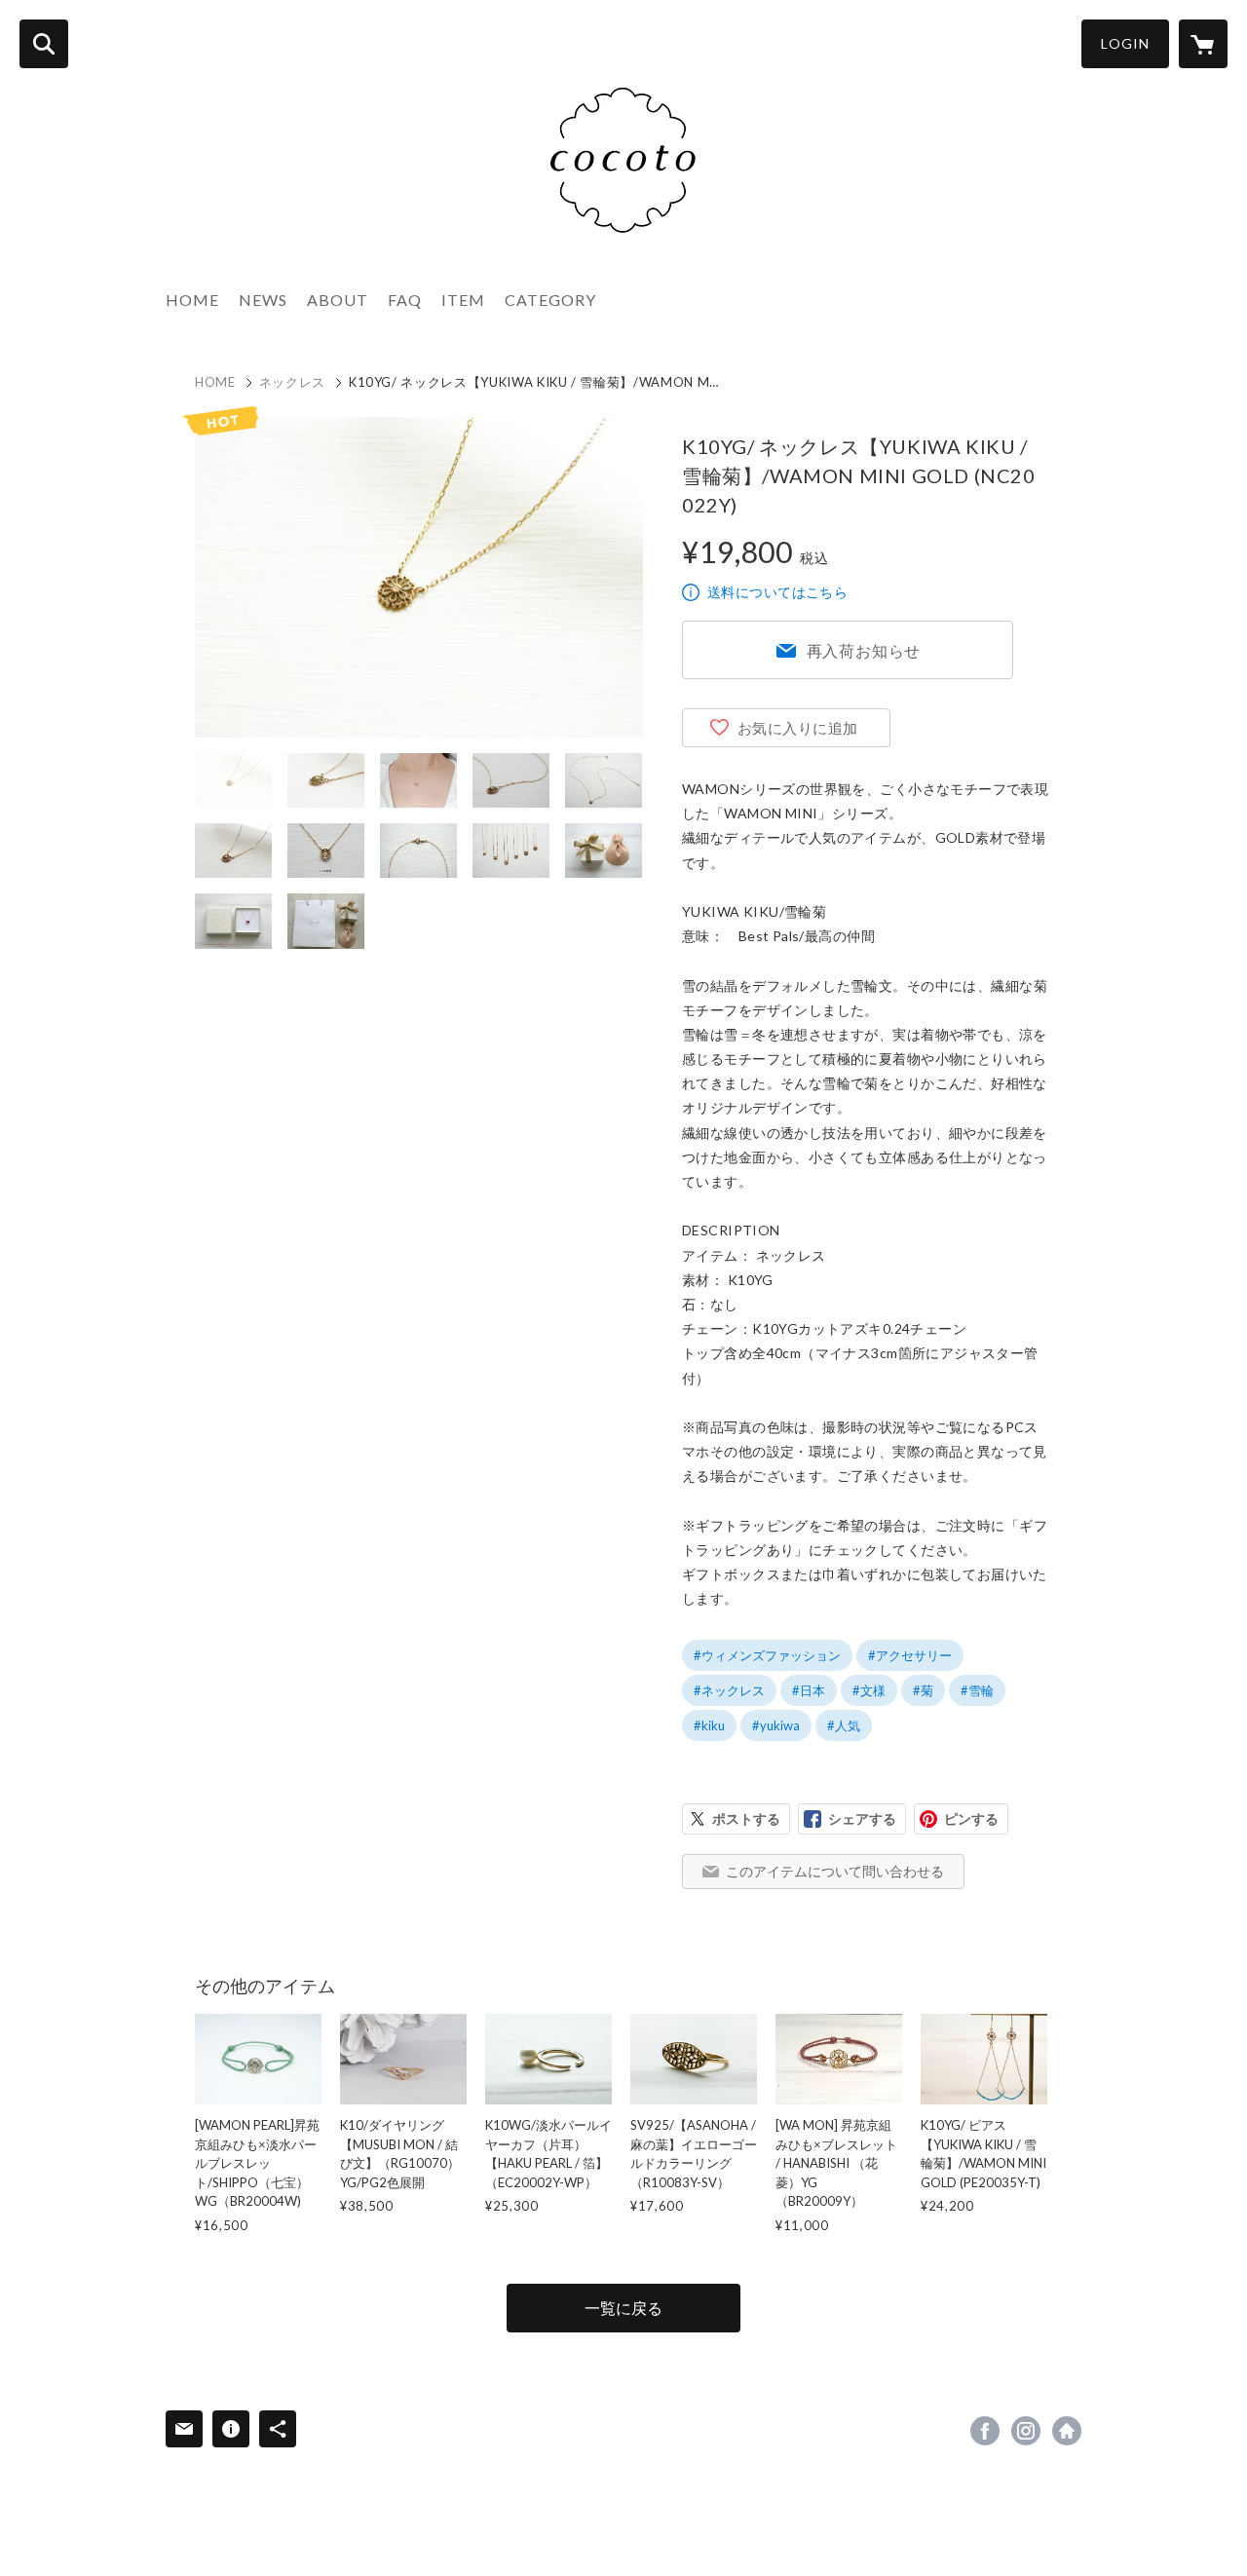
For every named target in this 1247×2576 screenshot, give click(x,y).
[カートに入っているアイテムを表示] (1203, 44)
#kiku (709, 1725)
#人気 (844, 1725)
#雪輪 (977, 1690)
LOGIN (1125, 43)
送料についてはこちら (777, 592)
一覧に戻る (623, 2308)
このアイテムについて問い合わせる (835, 1871)
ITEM (463, 300)
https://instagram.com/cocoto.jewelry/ (1026, 2431)
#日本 (809, 1690)
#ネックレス (729, 1690)
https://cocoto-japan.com (1067, 2431)
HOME (192, 300)
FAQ (405, 300)
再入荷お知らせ (864, 650)
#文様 (869, 1690)
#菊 (923, 1690)
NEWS (263, 300)
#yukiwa (776, 1725)
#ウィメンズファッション (767, 1655)
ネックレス (292, 382)
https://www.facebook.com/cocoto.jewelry (985, 2431)
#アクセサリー (910, 1655)
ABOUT (338, 300)
